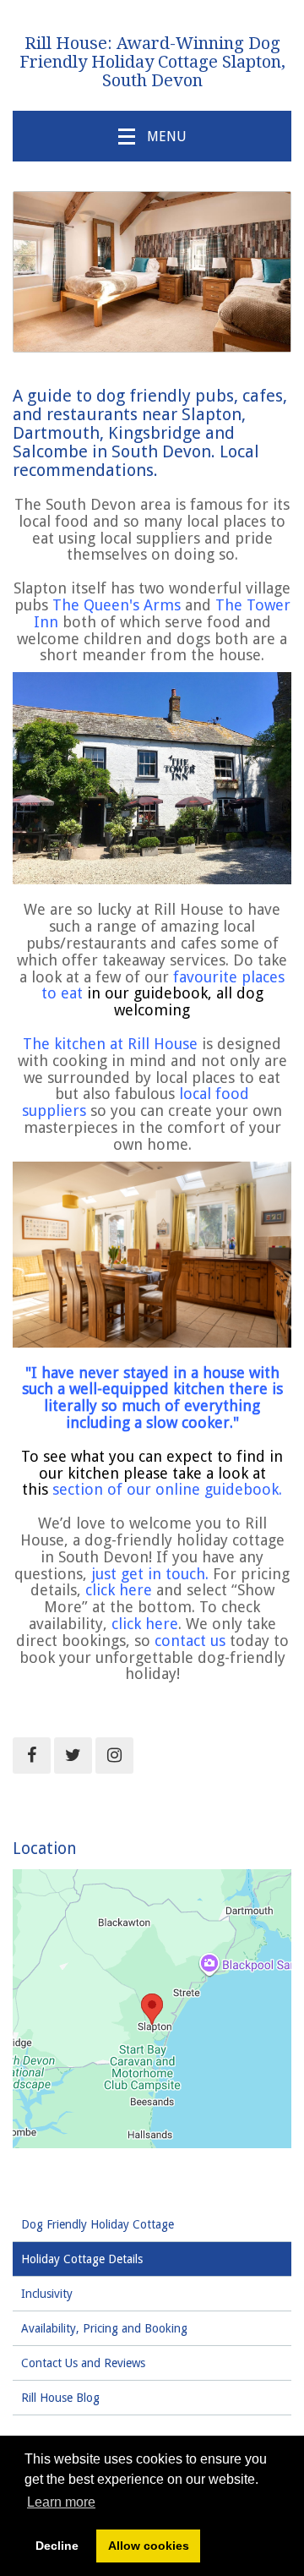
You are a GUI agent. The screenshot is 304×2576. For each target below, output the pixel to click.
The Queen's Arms (117, 605)
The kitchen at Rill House (110, 1044)
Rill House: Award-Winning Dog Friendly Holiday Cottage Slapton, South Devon (152, 62)
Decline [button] (57, 2546)
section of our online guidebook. (167, 1489)
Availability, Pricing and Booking (104, 2328)
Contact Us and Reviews (83, 2363)
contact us (190, 1641)
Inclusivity (47, 2294)
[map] (152, 2009)
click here (119, 1590)
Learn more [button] (61, 2502)
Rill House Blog (60, 2398)
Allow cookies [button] (149, 2546)
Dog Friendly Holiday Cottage (98, 2224)
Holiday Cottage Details (82, 2259)
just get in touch (148, 1574)
